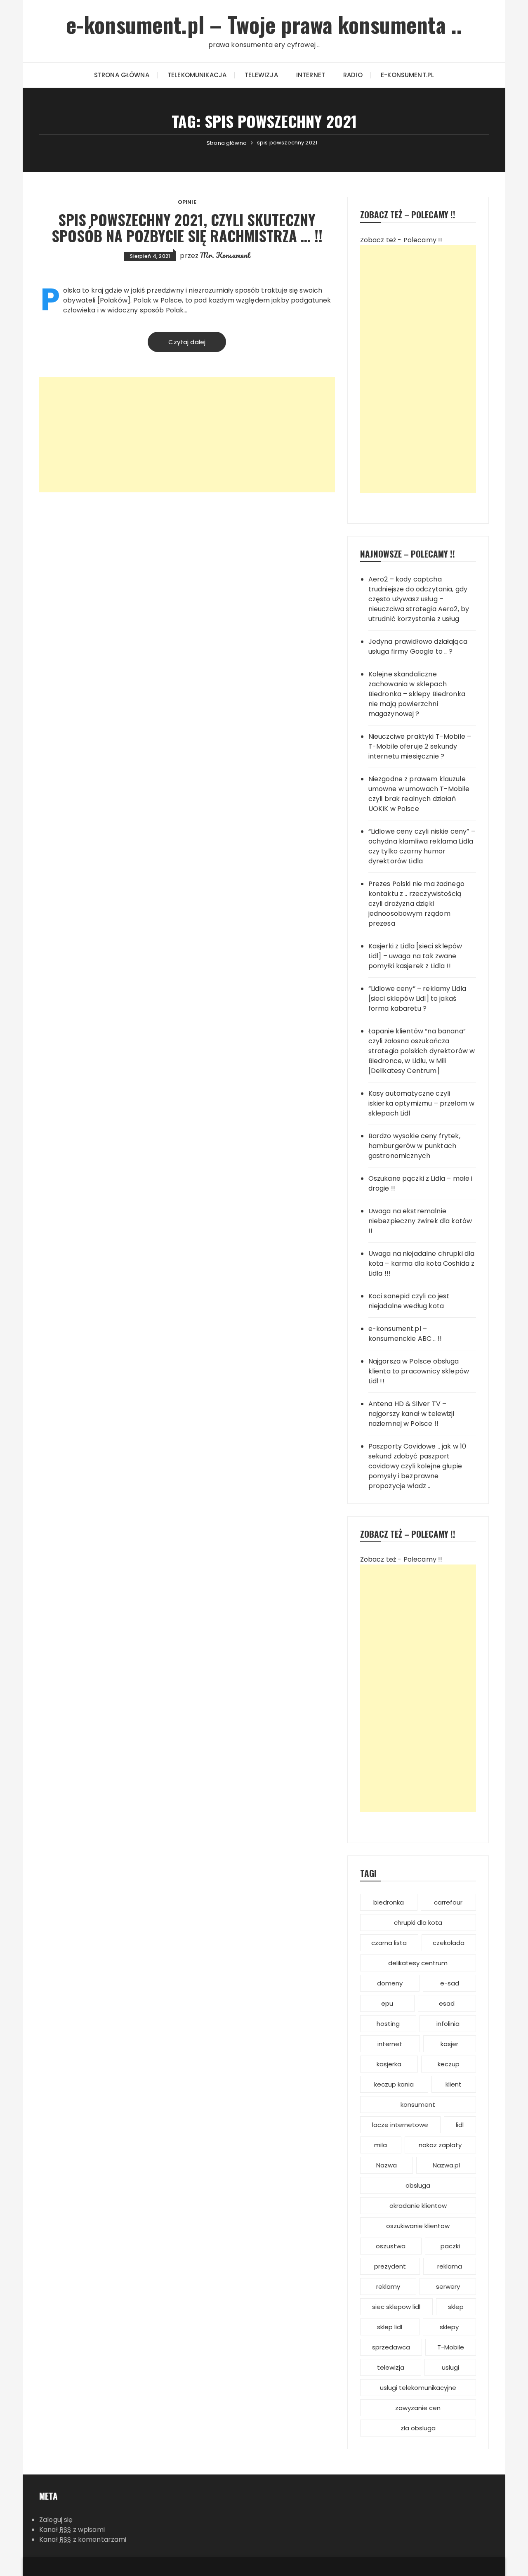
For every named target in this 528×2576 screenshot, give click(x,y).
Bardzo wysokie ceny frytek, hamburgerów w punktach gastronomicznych (414, 1146)
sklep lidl (390, 2327)
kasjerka (389, 2064)
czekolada (449, 1943)
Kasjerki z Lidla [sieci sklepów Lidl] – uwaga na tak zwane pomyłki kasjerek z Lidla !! (415, 956)
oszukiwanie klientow (418, 2226)
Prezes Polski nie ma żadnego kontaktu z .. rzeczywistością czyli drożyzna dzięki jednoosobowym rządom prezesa (416, 904)
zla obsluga (418, 2428)
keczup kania (394, 2084)
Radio (353, 75)
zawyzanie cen (418, 2408)
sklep (456, 2307)
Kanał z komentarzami (83, 2539)
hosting (388, 2024)
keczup (449, 2064)
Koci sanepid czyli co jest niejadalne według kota (409, 1301)
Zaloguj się (56, 2520)
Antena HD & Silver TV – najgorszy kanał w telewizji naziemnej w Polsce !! (411, 1414)
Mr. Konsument (225, 255)
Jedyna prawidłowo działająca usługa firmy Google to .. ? (418, 646)
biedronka (389, 1902)
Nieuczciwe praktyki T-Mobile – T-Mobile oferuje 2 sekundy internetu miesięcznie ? (420, 746)
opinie (187, 202)
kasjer (449, 2044)
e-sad (450, 1983)
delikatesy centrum (418, 1963)
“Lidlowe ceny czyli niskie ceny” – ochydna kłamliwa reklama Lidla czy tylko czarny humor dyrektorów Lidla (422, 846)
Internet (311, 75)
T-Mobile (451, 2347)
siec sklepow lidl (396, 2307)
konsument (418, 2105)
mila (381, 2145)
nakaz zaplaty (440, 2145)
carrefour (448, 1902)
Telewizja (261, 75)
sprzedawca (391, 2347)
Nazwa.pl (446, 2165)
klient (454, 2084)
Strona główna (122, 75)
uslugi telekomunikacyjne (418, 2388)
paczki (450, 2246)
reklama (450, 2266)
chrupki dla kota (418, 1923)
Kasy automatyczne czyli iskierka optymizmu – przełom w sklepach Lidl (422, 1103)
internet (390, 2044)
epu (387, 2003)
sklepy (449, 2327)
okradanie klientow (418, 2206)
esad (447, 2003)
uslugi (450, 2367)
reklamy (388, 2286)
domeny (390, 1983)
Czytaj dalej (187, 342)
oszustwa (391, 2246)
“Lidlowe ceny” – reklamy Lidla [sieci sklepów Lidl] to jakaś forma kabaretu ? (417, 998)
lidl (460, 2125)
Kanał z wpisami (72, 2530)
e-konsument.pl (407, 75)
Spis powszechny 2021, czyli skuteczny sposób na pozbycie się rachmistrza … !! (187, 228)
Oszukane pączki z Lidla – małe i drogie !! (421, 1183)
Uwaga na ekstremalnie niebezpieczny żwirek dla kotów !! (420, 1221)
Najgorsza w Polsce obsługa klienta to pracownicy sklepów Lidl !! (419, 1371)
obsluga (418, 2185)
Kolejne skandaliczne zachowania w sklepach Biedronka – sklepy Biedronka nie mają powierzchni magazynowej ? (417, 694)
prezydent (390, 2266)
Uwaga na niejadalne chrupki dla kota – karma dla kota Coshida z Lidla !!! (422, 1263)
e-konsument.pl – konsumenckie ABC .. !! (405, 1334)
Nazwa (387, 2165)
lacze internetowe (400, 2125)
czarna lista (389, 1943)
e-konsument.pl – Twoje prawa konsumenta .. (264, 24)
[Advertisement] (187, 435)
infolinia (448, 2024)
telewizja (391, 2367)
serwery (448, 2286)
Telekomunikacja (197, 75)
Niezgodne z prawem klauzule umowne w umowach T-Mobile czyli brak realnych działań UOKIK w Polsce (419, 794)
